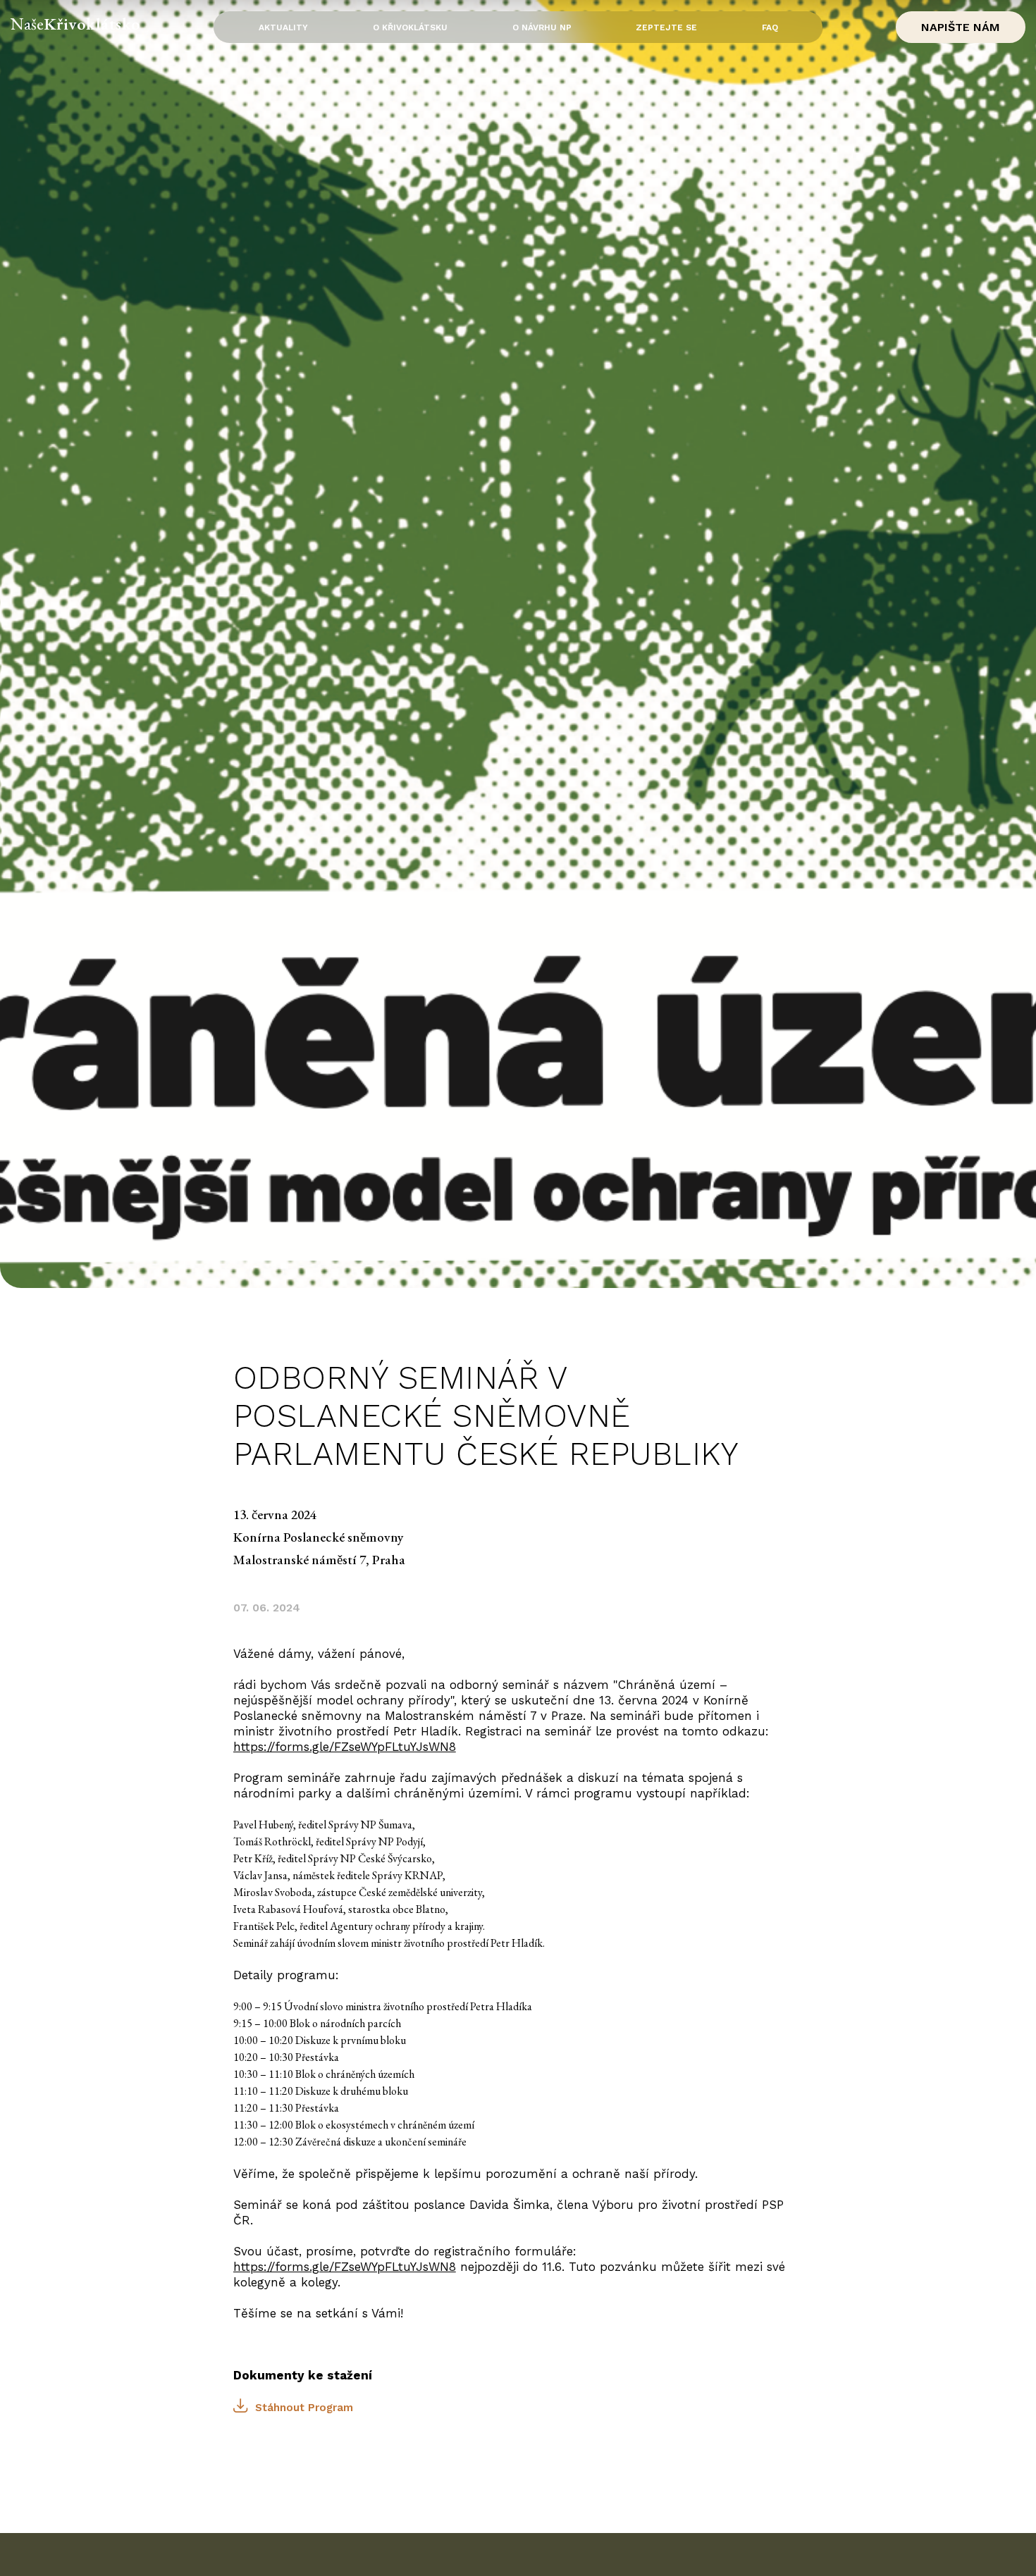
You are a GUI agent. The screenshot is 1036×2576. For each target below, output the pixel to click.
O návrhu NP (542, 27)
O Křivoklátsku (410, 27)
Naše (76, 24)
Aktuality (283, 27)
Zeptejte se (666, 27)
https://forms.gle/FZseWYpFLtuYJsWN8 (345, 1747)
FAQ (770, 27)
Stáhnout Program (304, 2408)
